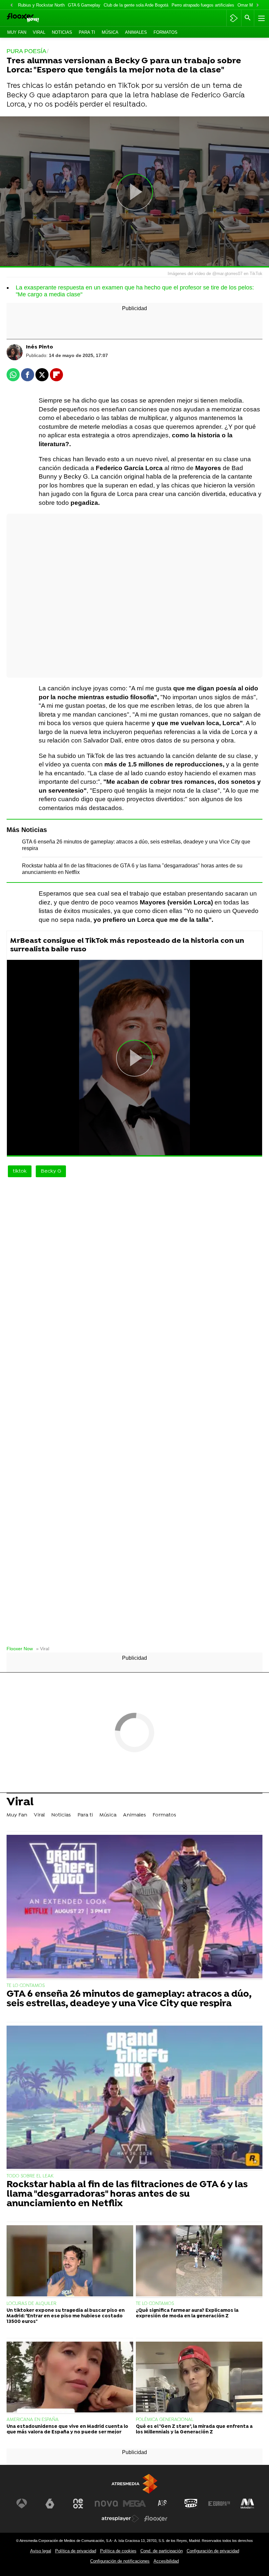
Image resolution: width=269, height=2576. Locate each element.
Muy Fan (17, 32)
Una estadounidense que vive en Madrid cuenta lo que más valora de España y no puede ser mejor (67, 2429)
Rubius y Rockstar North (41, 5)
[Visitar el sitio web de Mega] (134, 2504)
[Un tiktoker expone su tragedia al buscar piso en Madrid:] (70, 2261)
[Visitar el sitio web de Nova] (106, 2504)
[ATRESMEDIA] (134, 2484)
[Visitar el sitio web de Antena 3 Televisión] (22, 2504)
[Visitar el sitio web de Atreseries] (163, 2504)
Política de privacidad (76, 2551)
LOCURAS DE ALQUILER (31, 2304)
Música (110, 32)
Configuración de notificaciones (120, 2561)
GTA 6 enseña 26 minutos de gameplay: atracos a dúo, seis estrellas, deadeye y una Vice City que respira (129, 1999)
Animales (136, 32)
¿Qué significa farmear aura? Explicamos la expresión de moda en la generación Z (187, 2313)
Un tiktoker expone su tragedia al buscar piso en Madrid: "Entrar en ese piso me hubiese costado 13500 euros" (66, 2316)
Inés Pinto (40, 347)
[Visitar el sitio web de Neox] (78, 2504)
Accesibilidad (166, 2561)
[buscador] (248, 18)
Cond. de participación (162, 2551)
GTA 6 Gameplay (84, 5)
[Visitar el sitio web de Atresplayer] (120, 2519)
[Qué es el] (199, 2378)
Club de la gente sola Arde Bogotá (136, 5)
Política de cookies (118, 2551)
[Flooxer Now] (33, 18)
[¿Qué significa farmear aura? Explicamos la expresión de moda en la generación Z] (199, 2261)
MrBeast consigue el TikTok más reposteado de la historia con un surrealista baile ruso (127, 945)
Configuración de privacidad (213, 2551)
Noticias (62, 32)
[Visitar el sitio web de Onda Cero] (191, 2504)
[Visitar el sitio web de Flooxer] (156, 2519)
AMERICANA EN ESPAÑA (33, 2420)
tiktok (20, 1171)
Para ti (87, 32)
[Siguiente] (258, 5)
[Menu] (261, 18)
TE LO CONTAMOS (26, 1986)
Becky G (51, 1171)
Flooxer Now (20, 1649)
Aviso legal (41, 2551)
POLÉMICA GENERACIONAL (165, 2420)
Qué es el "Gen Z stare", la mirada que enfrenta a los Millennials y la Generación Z (194, 2429)
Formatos (166, 32)
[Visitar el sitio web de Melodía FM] (247, 2504)
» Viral (43, 1649)
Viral (39, 32)
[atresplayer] (234, 18)
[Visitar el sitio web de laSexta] (50, 2504)
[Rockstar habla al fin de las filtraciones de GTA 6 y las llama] (134, 2098)
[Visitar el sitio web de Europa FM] (219, 2504)
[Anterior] (11, 5)
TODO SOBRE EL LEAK (30, 2176)
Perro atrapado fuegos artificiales (203, 5)
